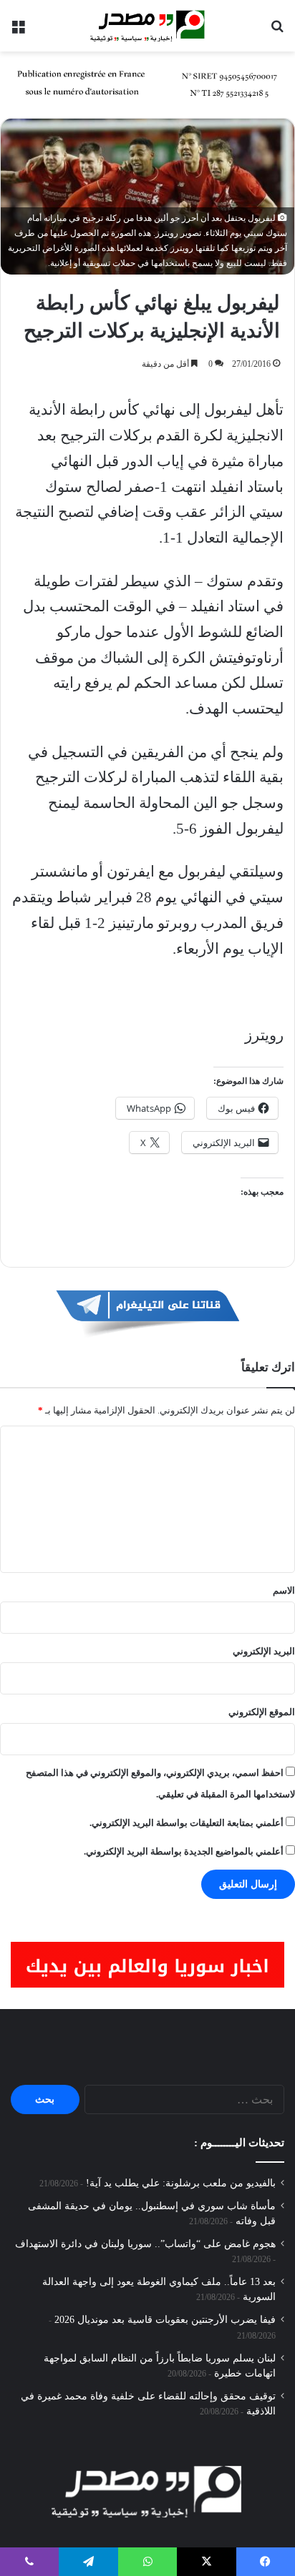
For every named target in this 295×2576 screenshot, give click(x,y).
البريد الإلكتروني (264, 1651)
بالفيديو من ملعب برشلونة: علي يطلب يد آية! (181, 2183)
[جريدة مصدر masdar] (147, 26)
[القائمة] (18, 31)
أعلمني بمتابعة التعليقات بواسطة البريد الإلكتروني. (187, 1823)
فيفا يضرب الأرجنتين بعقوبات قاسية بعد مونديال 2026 (165, 2320)
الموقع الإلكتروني (262, 1712)
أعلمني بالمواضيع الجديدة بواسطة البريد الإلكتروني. (184, 1851)
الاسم (284, 1590)
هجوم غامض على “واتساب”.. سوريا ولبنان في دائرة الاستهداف (145, 2244)
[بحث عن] (277, 31)
